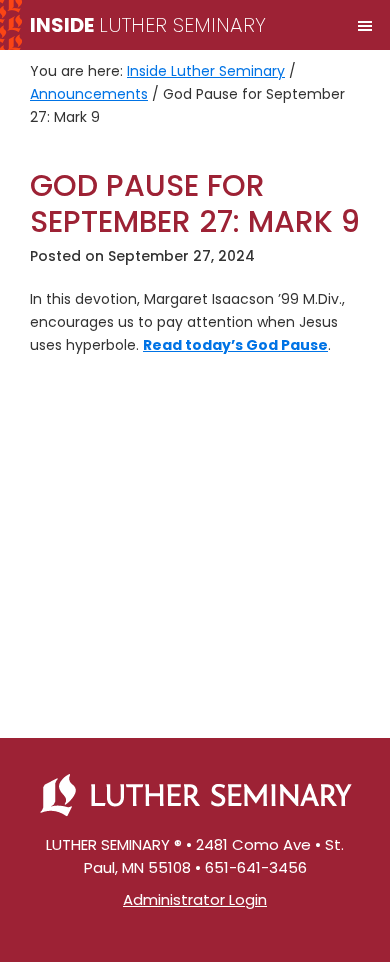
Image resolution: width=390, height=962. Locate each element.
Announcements (89, 94)
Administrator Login (195, 899)
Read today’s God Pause (235, 345)
